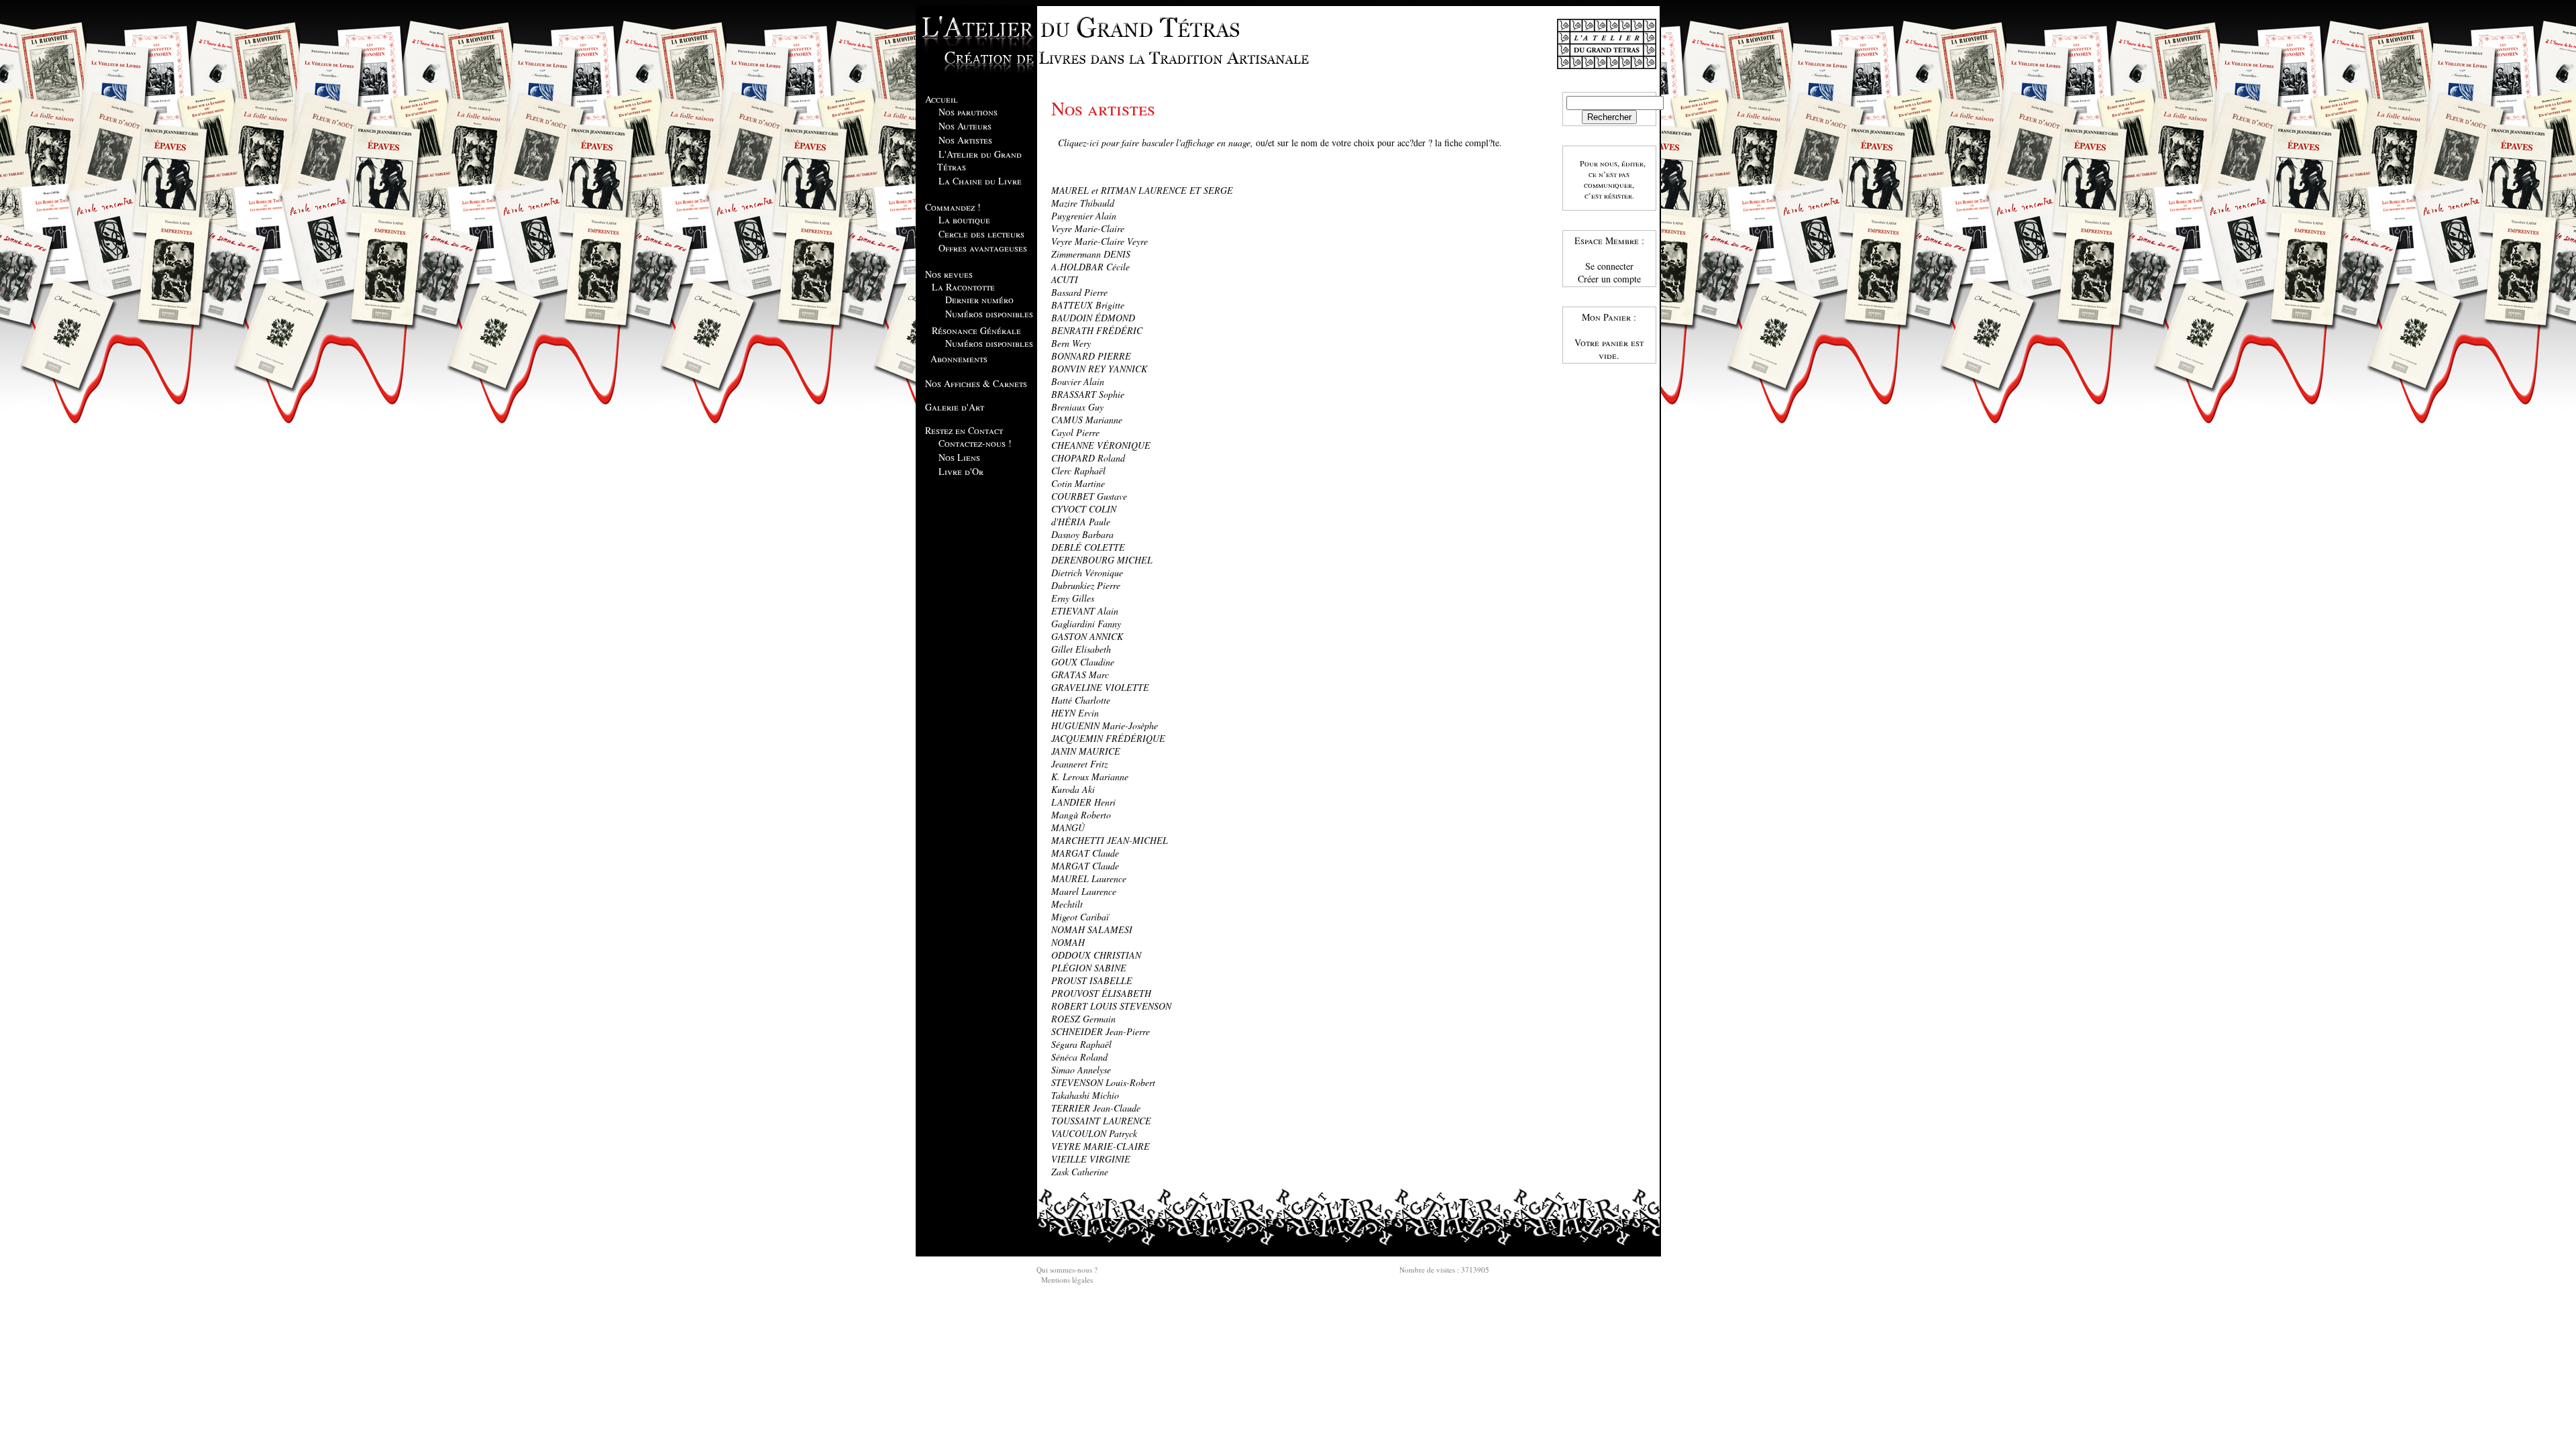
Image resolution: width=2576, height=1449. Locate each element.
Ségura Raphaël (1081, 1044)
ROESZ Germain (1083, 1019)
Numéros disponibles (989, 314)
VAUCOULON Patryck (1094, 1133)
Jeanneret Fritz (1079, 764)
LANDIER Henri (1083, 802)
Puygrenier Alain (1084, 216)
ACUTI (1065, 279)
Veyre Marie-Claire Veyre (1099, 241)
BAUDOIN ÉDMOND (1093, 318)
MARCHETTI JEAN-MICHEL (1110, 840)
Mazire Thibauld (1083, 203)
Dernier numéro (979, 300)
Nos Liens (959, 457)
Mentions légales (1067, 1280)
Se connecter (1609, 266)
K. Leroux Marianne (1090, 776)
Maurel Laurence (1084, 891)
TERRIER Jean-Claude (1096, 1108)
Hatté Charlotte (1081, 700)
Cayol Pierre (1075, 432)
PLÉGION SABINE (1089, 968)
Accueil (942, 99)
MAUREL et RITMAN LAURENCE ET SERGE (1142, 190)
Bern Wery (1071, 343)
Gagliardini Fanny (1086, 624)
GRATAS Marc (1080, 675)
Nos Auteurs (965, 126)
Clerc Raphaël (1078, 471)
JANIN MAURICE (1086, 751)
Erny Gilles (1073, 598)
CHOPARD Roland (1088, 458)
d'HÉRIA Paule (1081, 522)
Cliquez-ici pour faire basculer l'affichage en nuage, (1156, 143)
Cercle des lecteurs (981, 234)
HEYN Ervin (1075, 713)
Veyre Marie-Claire (1088, 228)
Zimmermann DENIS (1091, 254)
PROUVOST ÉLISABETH (1101, 993)
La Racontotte (963, 287)
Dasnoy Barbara (1082, 534)
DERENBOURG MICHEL (1102, 560)
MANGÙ (1068, 827)
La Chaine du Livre (980, 181)
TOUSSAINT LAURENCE (1101, 1121)
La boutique (964, 220)
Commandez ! (953, 207)
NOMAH (1068, 942)
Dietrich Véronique (1087, 573)
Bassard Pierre (1079, 292)
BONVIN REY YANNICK (1099, 369)
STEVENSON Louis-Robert (1103, 1082)
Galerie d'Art (955, 407)
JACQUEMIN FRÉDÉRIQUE (1108, 738)
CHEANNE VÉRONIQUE (1101, 445)
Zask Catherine (1080, 1172)
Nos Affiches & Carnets (976, 383)
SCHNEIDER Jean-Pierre (1101, 1031)
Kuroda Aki (1073, 789)
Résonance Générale (976, 330)
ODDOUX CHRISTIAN (1096, 955)
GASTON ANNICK (1087, 636)
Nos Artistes (965, 140)
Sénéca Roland (1079, 1057)
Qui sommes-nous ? (1067, 1270)
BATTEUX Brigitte (1088, 305)
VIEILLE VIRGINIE (1091, 1159)
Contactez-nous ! (975, 443)
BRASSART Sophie (1088, 394)
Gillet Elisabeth (1081, 649)
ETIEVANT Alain (1085, 611)
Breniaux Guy (1077, 407)
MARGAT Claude (1085, 853)
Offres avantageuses (983, 248)
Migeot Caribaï (1080, 917)
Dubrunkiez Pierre (1086, 585)
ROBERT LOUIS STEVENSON (1111, 1006)
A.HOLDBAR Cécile (1090, 267)
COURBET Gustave (1089, 496)
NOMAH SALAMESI (1092, 929)
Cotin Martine (1078, 483)
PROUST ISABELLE (1092, 980)
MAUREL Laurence (1089, 878)
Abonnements (959, 359)
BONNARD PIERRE (1091, 356)
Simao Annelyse (1081, 1070)
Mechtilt (1067, 904)
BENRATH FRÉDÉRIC (1097, 330)
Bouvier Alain (1078, 381)
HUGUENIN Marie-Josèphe (1105, 726)
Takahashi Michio (1085, 1095)
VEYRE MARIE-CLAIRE (1101, 1146)
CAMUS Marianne (1087, 420)
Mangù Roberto (1081, 815)
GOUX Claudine (1083, 662)
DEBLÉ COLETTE (1088, 547)
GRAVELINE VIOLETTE (1100, 687)
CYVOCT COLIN (1084, 509)
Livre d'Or (961, 471)
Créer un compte (1609, 279)
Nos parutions (968, 112)
